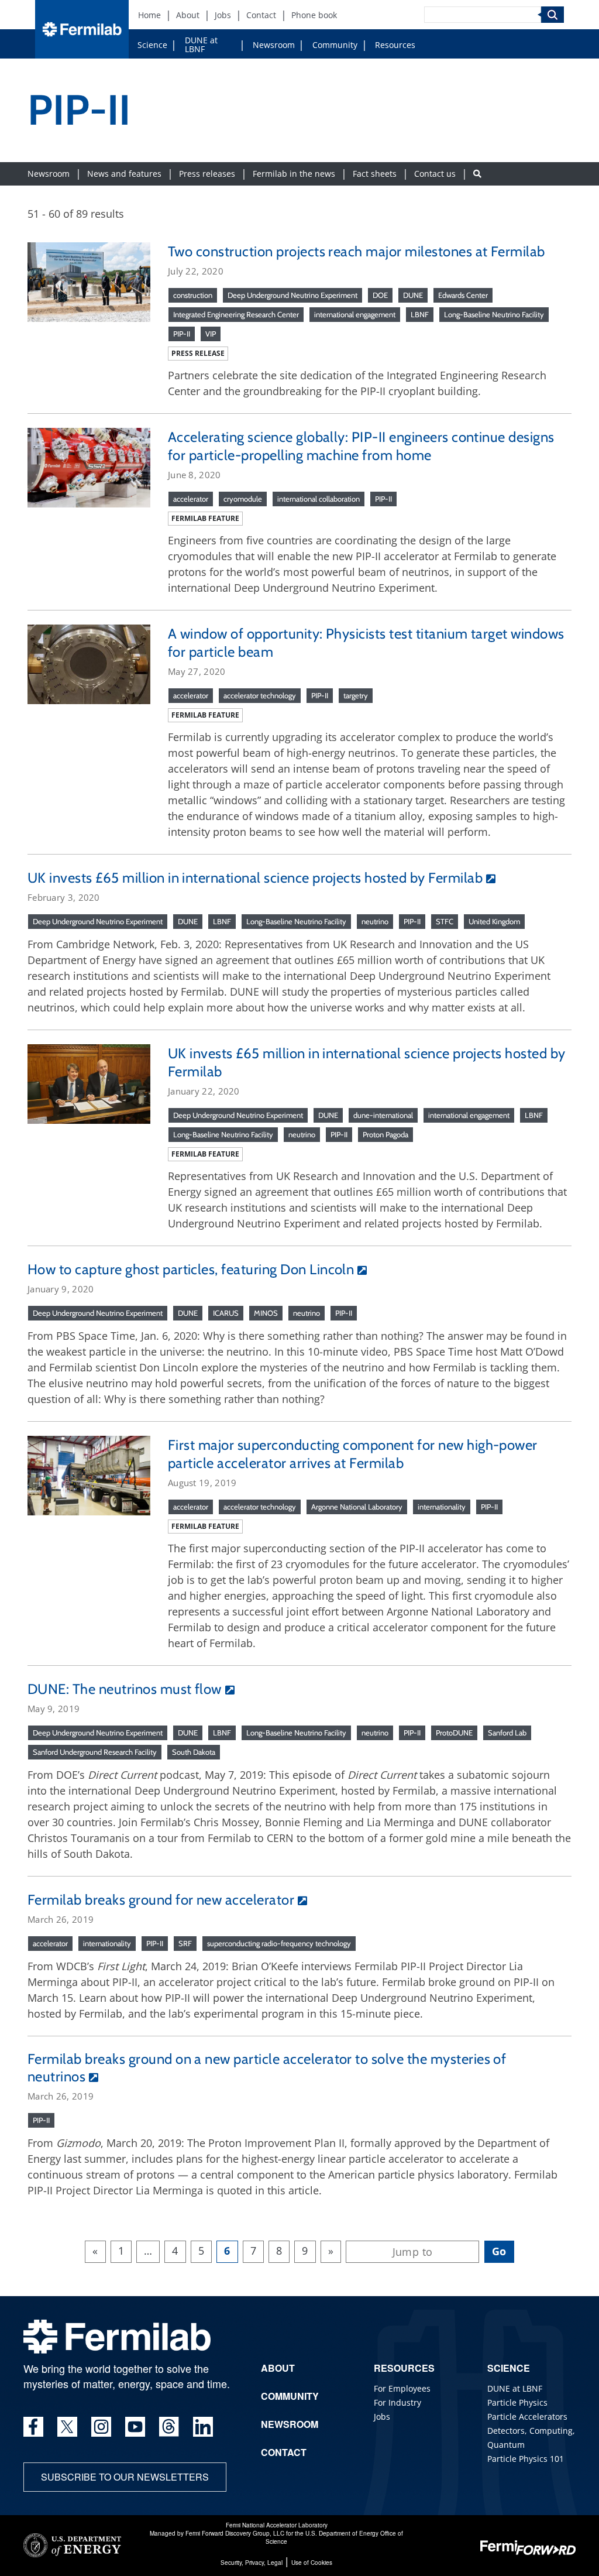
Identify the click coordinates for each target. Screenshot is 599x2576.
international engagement (355, 314)
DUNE (413, 295)
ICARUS (226, 1313)
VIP (211, 334)
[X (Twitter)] (67, 2427)
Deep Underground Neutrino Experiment (292, 295)
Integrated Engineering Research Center (236, 314)
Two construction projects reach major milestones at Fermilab (357, 251)
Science (152, 45)
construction (193, 295)
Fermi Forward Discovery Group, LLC (235, 2533)
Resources (395, 45)
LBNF (420, 314)
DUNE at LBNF (201, 44)
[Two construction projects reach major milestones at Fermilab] (89, 280)
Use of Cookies (312, 2563)
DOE (380, 295)
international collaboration (319, 499)
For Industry (397, 2402)
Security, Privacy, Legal (252, 2563)
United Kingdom (494, 921)
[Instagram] (101, 2427)
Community (335, 45)
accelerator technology (260, 695)
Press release (198, 353)
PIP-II (182, 334)
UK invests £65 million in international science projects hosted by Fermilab (255, 878)
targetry (356, 695)
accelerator (191, 499)
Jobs (223, 15)
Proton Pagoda (385, 1134)
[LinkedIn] (203, 2427)
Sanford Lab (507, 1733)
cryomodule (243, 499)
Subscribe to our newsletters (125, 2477)
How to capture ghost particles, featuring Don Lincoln (191, 1269)
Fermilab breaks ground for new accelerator (161, 1900)
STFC (445, 921)
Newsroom (274, 45)
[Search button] (477, 174)
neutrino (375, 921)
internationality (442, 1507)
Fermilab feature (205, 518)
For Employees (402, 2388)
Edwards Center (463, 295)
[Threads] (169, 2427)
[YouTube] (135, 2427)
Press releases (207, 174)
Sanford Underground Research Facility (95, 1752)
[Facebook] (33, 2427)
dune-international (383, 1115)
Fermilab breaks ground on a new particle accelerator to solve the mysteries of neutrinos (267, 2068)
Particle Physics (517, 2402)
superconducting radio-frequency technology (279, 1943)
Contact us (435, 174)
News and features (124, 174)
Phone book (314, 15)
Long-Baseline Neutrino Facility (494, 314)
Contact (261, 15)
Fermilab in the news (294, 174)
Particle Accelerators (527, 2416)
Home (149, 15)
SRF (185, 1943)
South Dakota (194, 1752)
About (188, 15)
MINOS (266, 1313)
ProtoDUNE (454, 1733)
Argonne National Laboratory (357, 1507)
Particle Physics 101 (526, 2459)
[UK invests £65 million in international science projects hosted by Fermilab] (89, 1083)
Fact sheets (375, 174)
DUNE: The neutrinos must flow (125, 1689)
